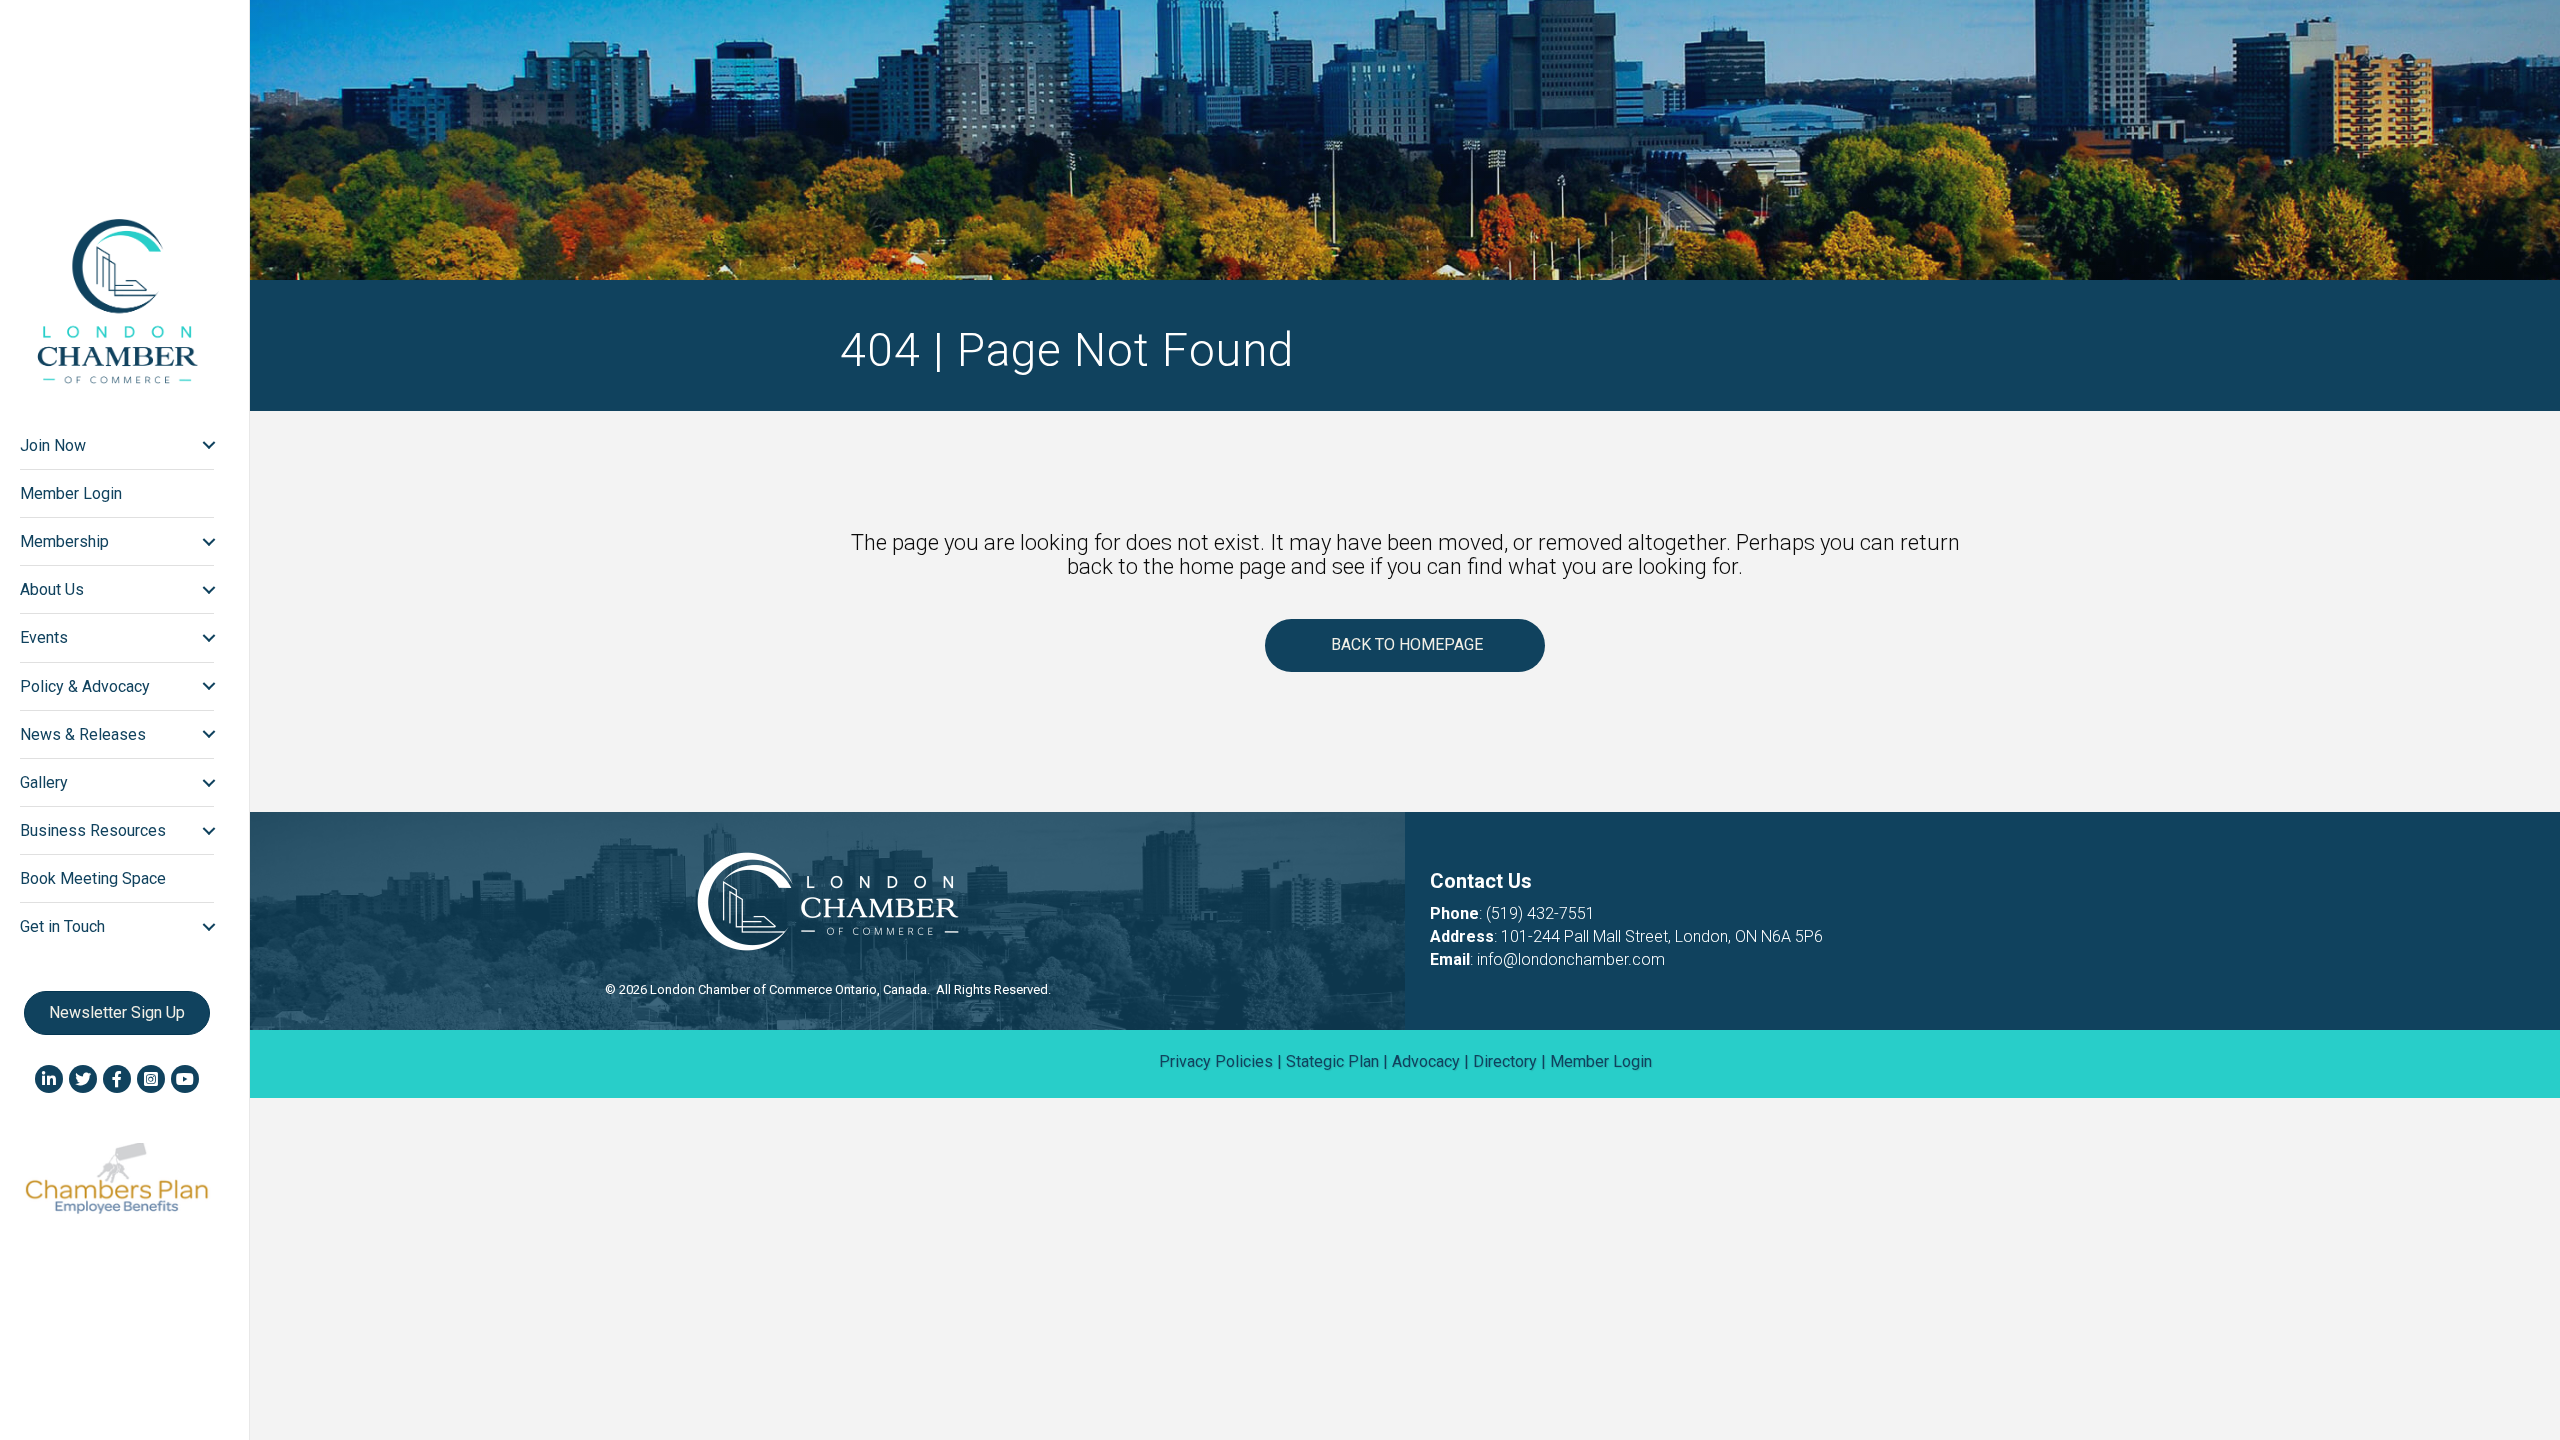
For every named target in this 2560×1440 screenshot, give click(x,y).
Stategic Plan (1332, 1061)
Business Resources (93, 830)
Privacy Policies (1216, 1061)
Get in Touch (62, 926)
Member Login (71, 493)
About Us (52, 589)
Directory (1505, 1061)
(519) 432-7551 (1540, 913)
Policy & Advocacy (85, 686)
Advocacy (1426, 1061)
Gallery (44, 782)
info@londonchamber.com (1571, 959)
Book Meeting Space (93, 878)
